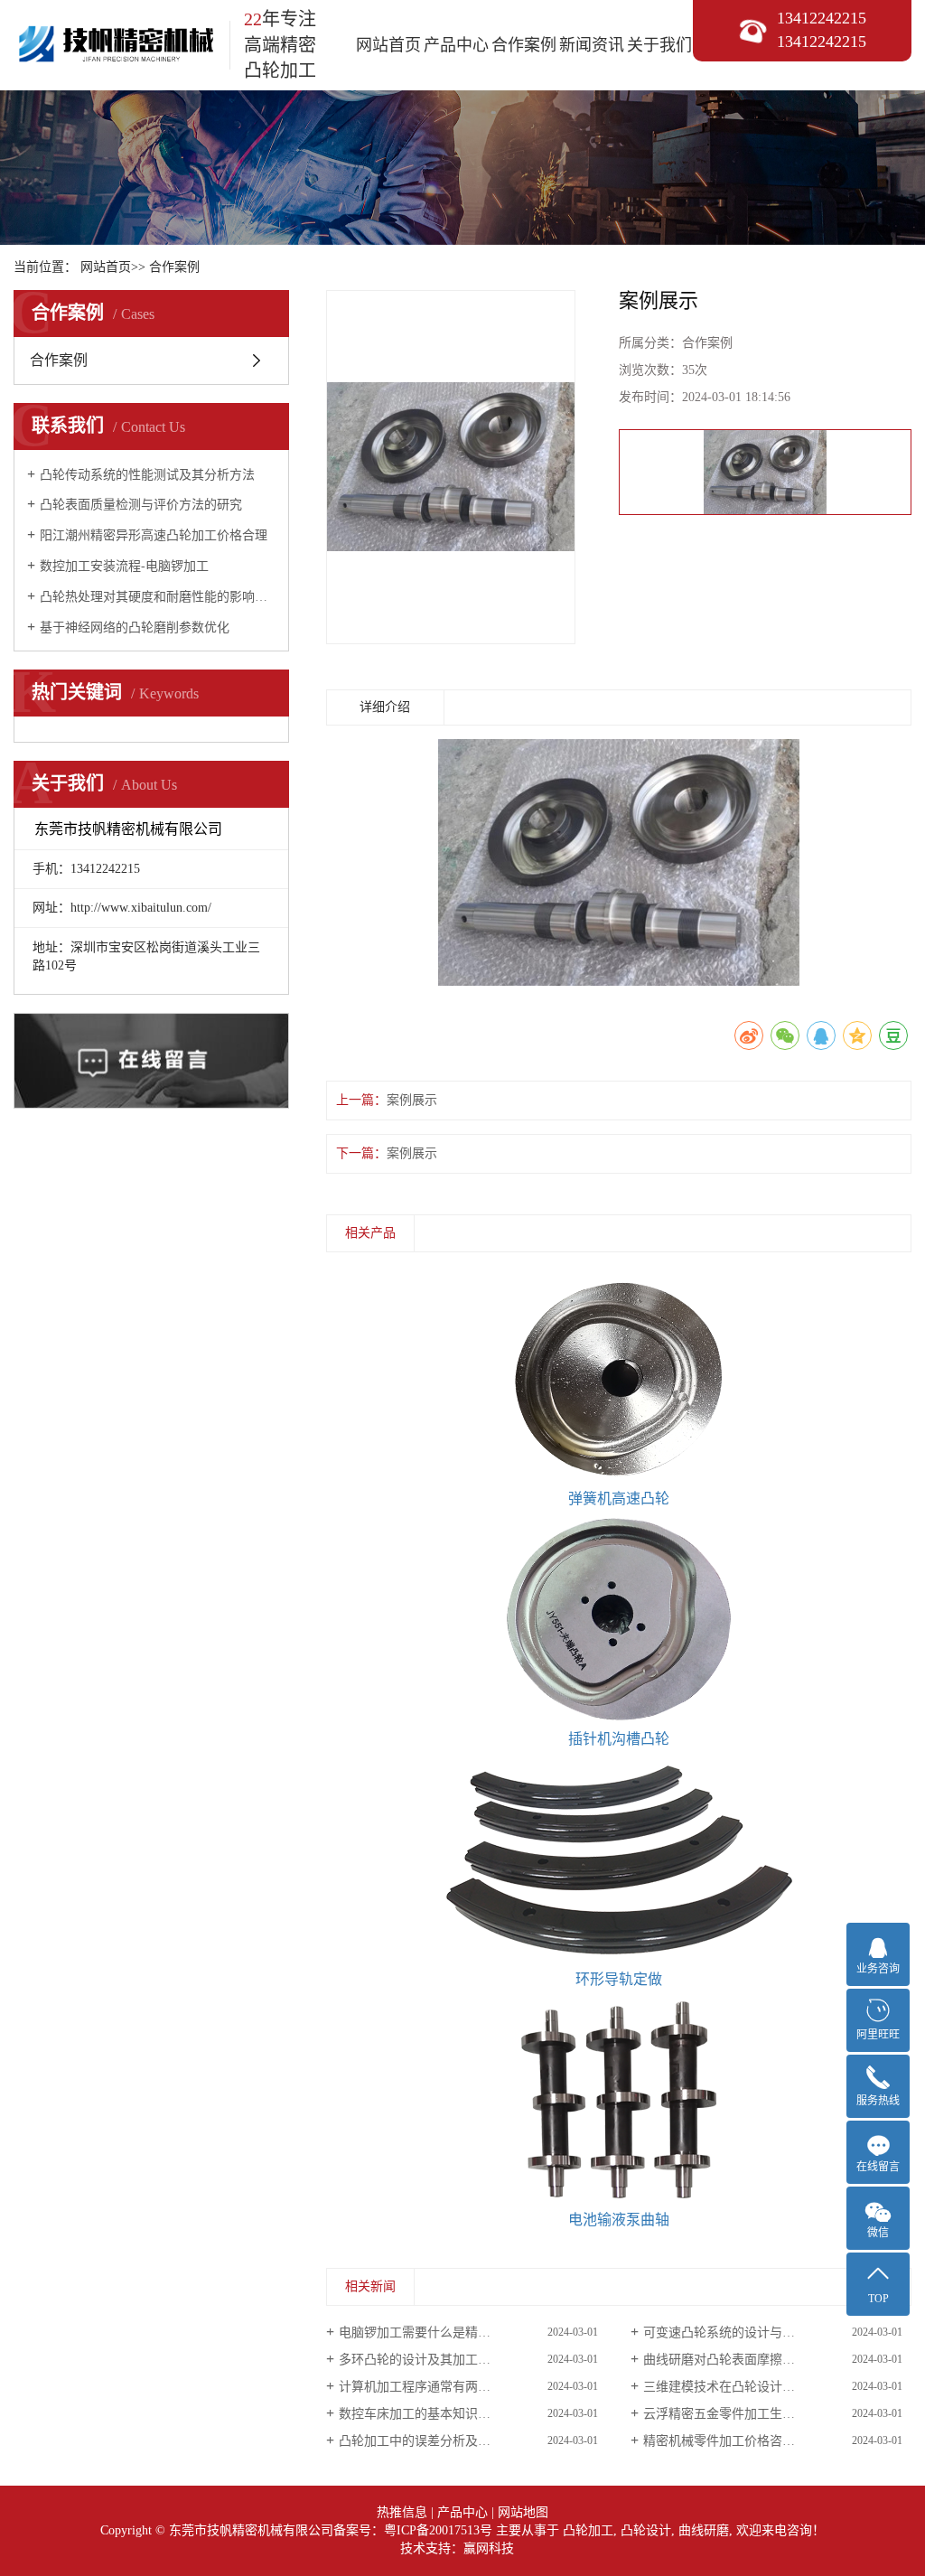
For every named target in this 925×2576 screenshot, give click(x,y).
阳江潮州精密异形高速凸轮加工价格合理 (154, 535)
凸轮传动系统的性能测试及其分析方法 (147, 475)
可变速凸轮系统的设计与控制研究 (738, 2332)
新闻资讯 (592, 45)
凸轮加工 (588, 2530)
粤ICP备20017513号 (438, 2530)
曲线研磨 (704, 2530)
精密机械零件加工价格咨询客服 (732, 2441)
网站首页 (388, 45)
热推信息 (402, 2512)
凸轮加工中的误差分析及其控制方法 (440, 2441)
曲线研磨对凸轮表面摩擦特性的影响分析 (757, 2360)
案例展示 (412, 1100)
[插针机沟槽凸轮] (619, 1619)
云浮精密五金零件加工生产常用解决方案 (757, 2414)
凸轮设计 (646, 2530)
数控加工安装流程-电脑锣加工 (124, 566)
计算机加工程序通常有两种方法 (427, 2387)
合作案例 (524, 45)
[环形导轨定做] (619, 1859)
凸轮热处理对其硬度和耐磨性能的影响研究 (158, 597)
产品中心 (456, 45)
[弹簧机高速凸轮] (619, 1379)
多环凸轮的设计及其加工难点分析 (434, 2360)
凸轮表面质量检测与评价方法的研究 (141, 505)
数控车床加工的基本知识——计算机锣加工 (459, 2414)
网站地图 (523, 2512)
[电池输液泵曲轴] (619, 2100)
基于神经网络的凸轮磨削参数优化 (135, 628)
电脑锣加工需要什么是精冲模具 (427, 2332)
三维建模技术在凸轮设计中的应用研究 (751, 2387)
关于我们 (659, 45)
